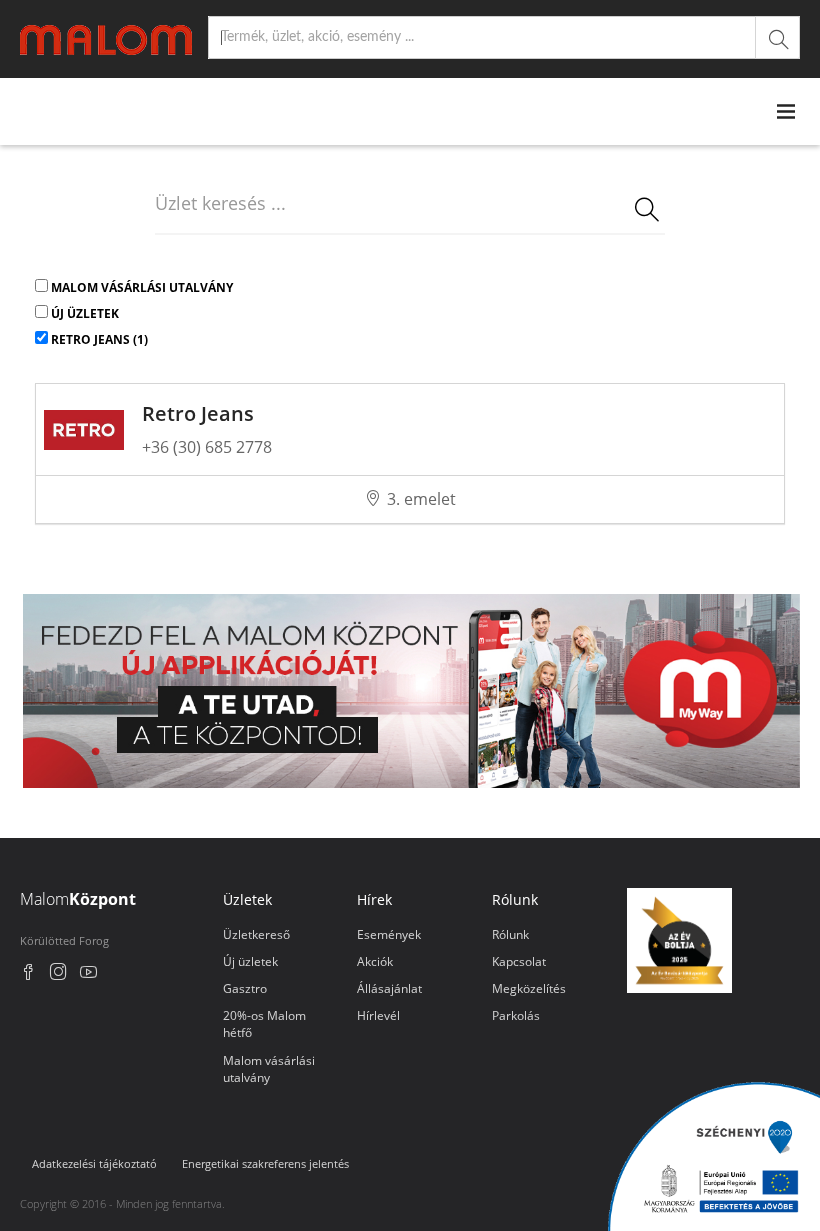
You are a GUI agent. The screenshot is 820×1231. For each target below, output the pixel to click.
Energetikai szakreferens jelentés (265, 1163)
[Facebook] (28, 974)
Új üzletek (85, 313)
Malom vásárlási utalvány (142, 287)
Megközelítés (529, 988)
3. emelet (421, 499)
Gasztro (245, 988)
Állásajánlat (389, 988)
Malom (78, 899)
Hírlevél (378, 1015)
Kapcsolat (519, 961)
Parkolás (516, 1015)
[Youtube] (88, 974)
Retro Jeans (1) (99, 339)
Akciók (375, 961)
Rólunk (510, 934)
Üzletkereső (256, 934)
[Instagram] (58, 974)
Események (389, 934)
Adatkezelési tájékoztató (94, 1163)
